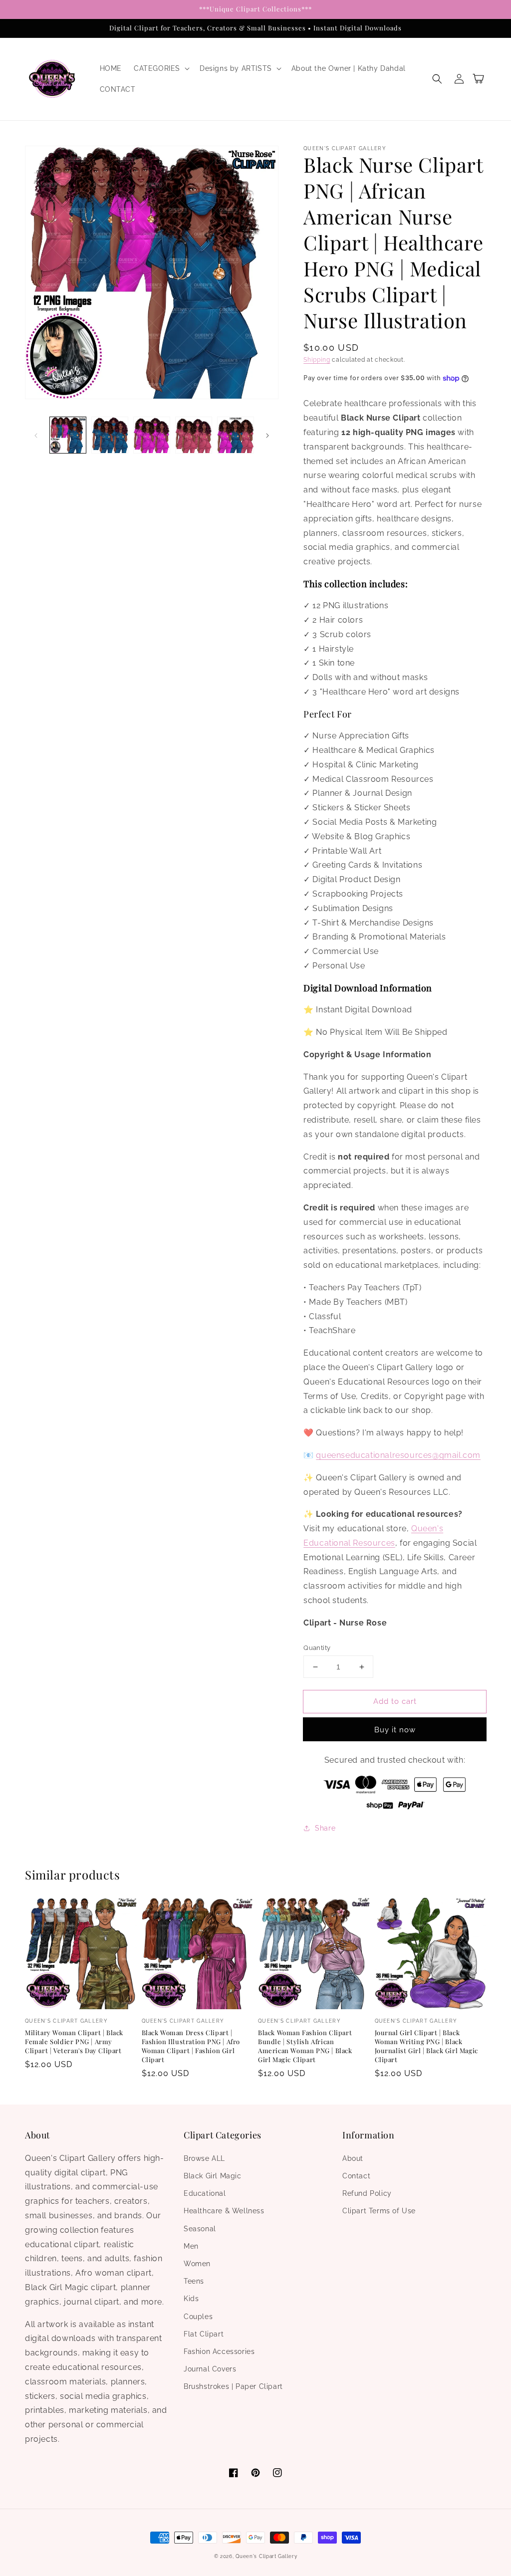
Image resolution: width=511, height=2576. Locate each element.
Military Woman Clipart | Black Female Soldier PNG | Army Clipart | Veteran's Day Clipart (74, 2041)
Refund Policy (367, 2193)
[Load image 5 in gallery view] (236, 435)
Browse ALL (204, 2158)
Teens (194, 2281)
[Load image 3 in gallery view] (152, 435)
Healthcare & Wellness (224, 2211)
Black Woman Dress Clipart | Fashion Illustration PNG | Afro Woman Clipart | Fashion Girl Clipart (191, 2046)
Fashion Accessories (219, 2351)
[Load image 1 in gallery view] (68, 435)
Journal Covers (210, 2369)
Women (197, 2264)
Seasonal (200, 2229)
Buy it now (395, 1730)
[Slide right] (267, 435)
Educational (205, 2193)
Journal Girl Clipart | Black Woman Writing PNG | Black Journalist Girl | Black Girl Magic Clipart (426, 2046)
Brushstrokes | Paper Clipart (233, 2386)
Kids (191, 2299)
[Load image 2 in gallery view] (110, 435)
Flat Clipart (204, 2334)
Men (191, 2246)
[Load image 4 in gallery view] (194, 435)
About (353, 2158)
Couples (198, 2317)
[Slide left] (36, 435)
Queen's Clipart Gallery (266, 2556)
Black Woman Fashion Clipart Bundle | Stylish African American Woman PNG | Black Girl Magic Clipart (305, 2046)
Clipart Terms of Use (379, 2211)
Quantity (317, 1648)
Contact (356, 2176)
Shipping (317, 360)
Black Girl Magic (213, 2176)
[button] (161, 68)
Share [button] (325, 1828)
